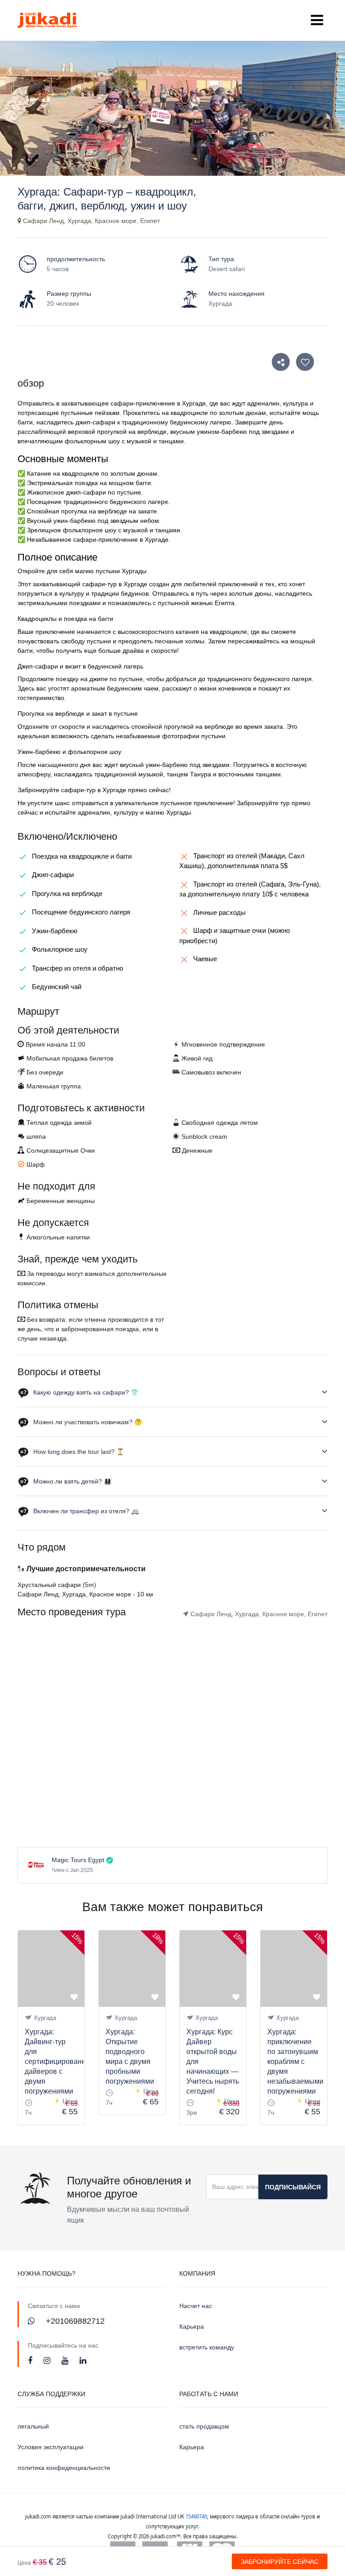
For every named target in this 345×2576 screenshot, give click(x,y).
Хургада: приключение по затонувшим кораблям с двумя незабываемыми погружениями (295, 2061)
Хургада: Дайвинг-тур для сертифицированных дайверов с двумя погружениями (60, 2061)
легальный (33, 2426)
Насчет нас (196, 2306)
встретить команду (207, 2347)
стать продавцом (204, 2426)
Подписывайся (293, 2187)
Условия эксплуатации (51, 2447)
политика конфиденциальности (64, 2468)
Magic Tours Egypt (78, 1860)
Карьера (192, 2326)
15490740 (196, 2516)
